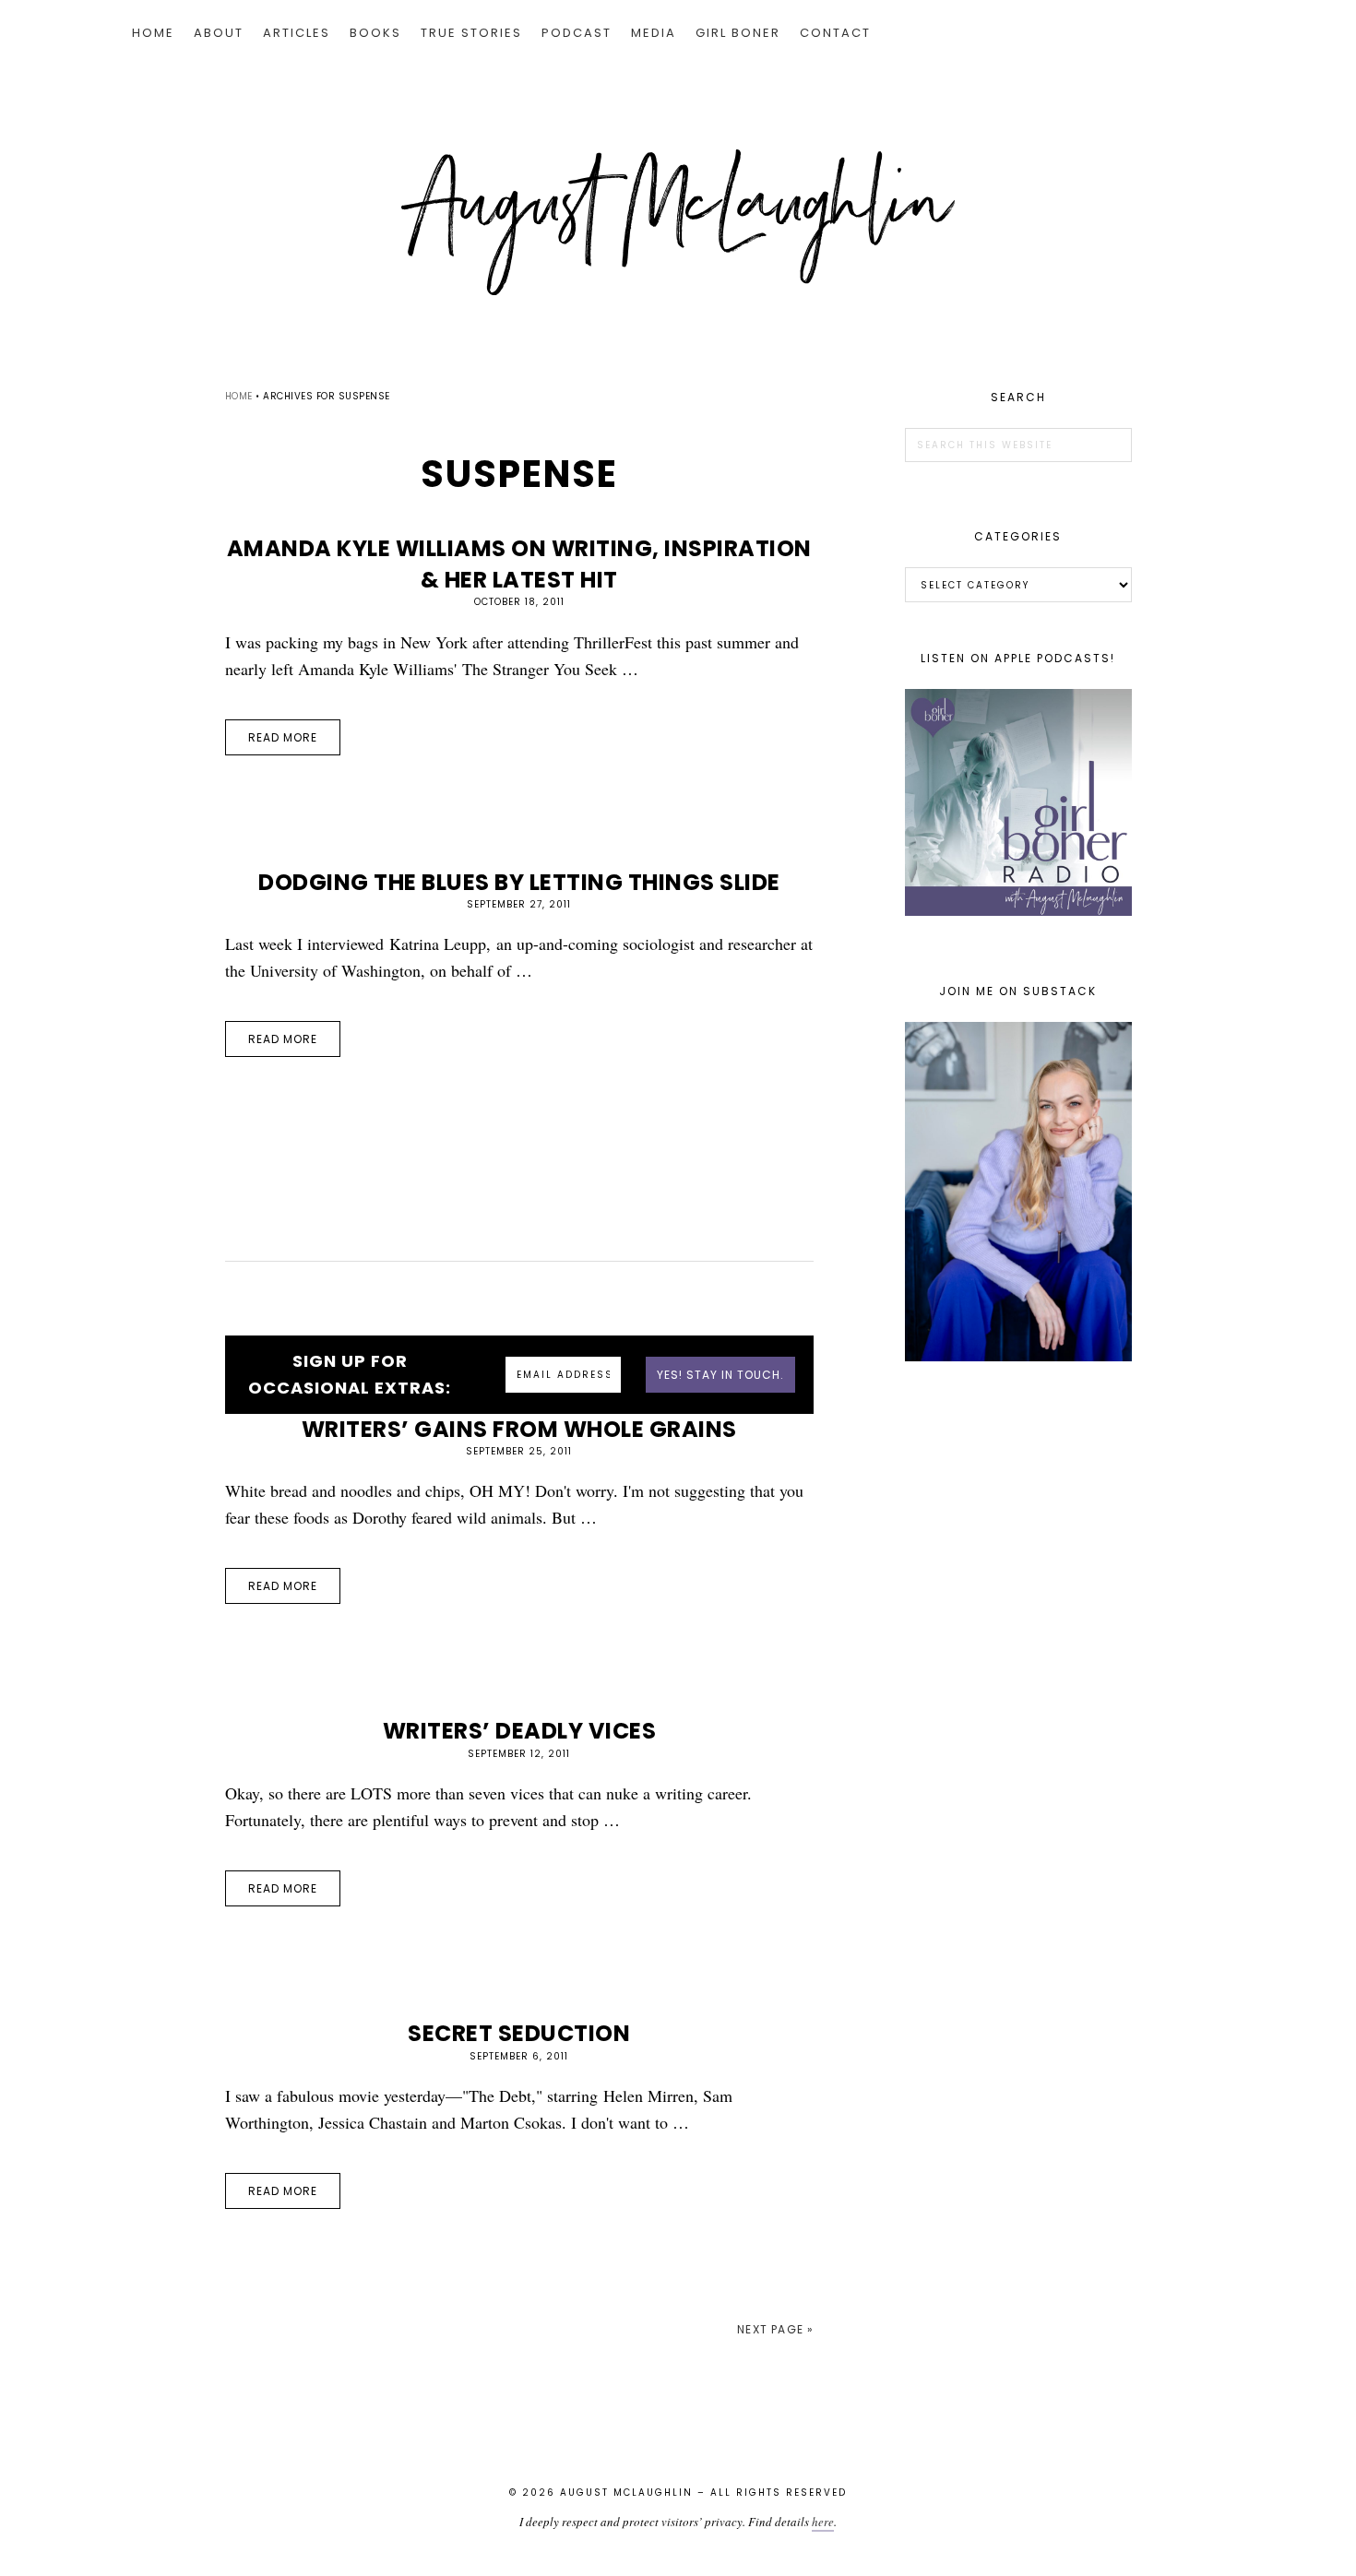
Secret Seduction (519, 2033)
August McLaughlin (678, 222)
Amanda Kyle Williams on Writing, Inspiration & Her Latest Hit (519, 564)
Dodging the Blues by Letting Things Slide (519, 882)
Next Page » (775, 2329)
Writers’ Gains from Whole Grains (519, 1429)
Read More (283, 737)
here (823, 2522)
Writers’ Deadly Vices (520, 1731)
